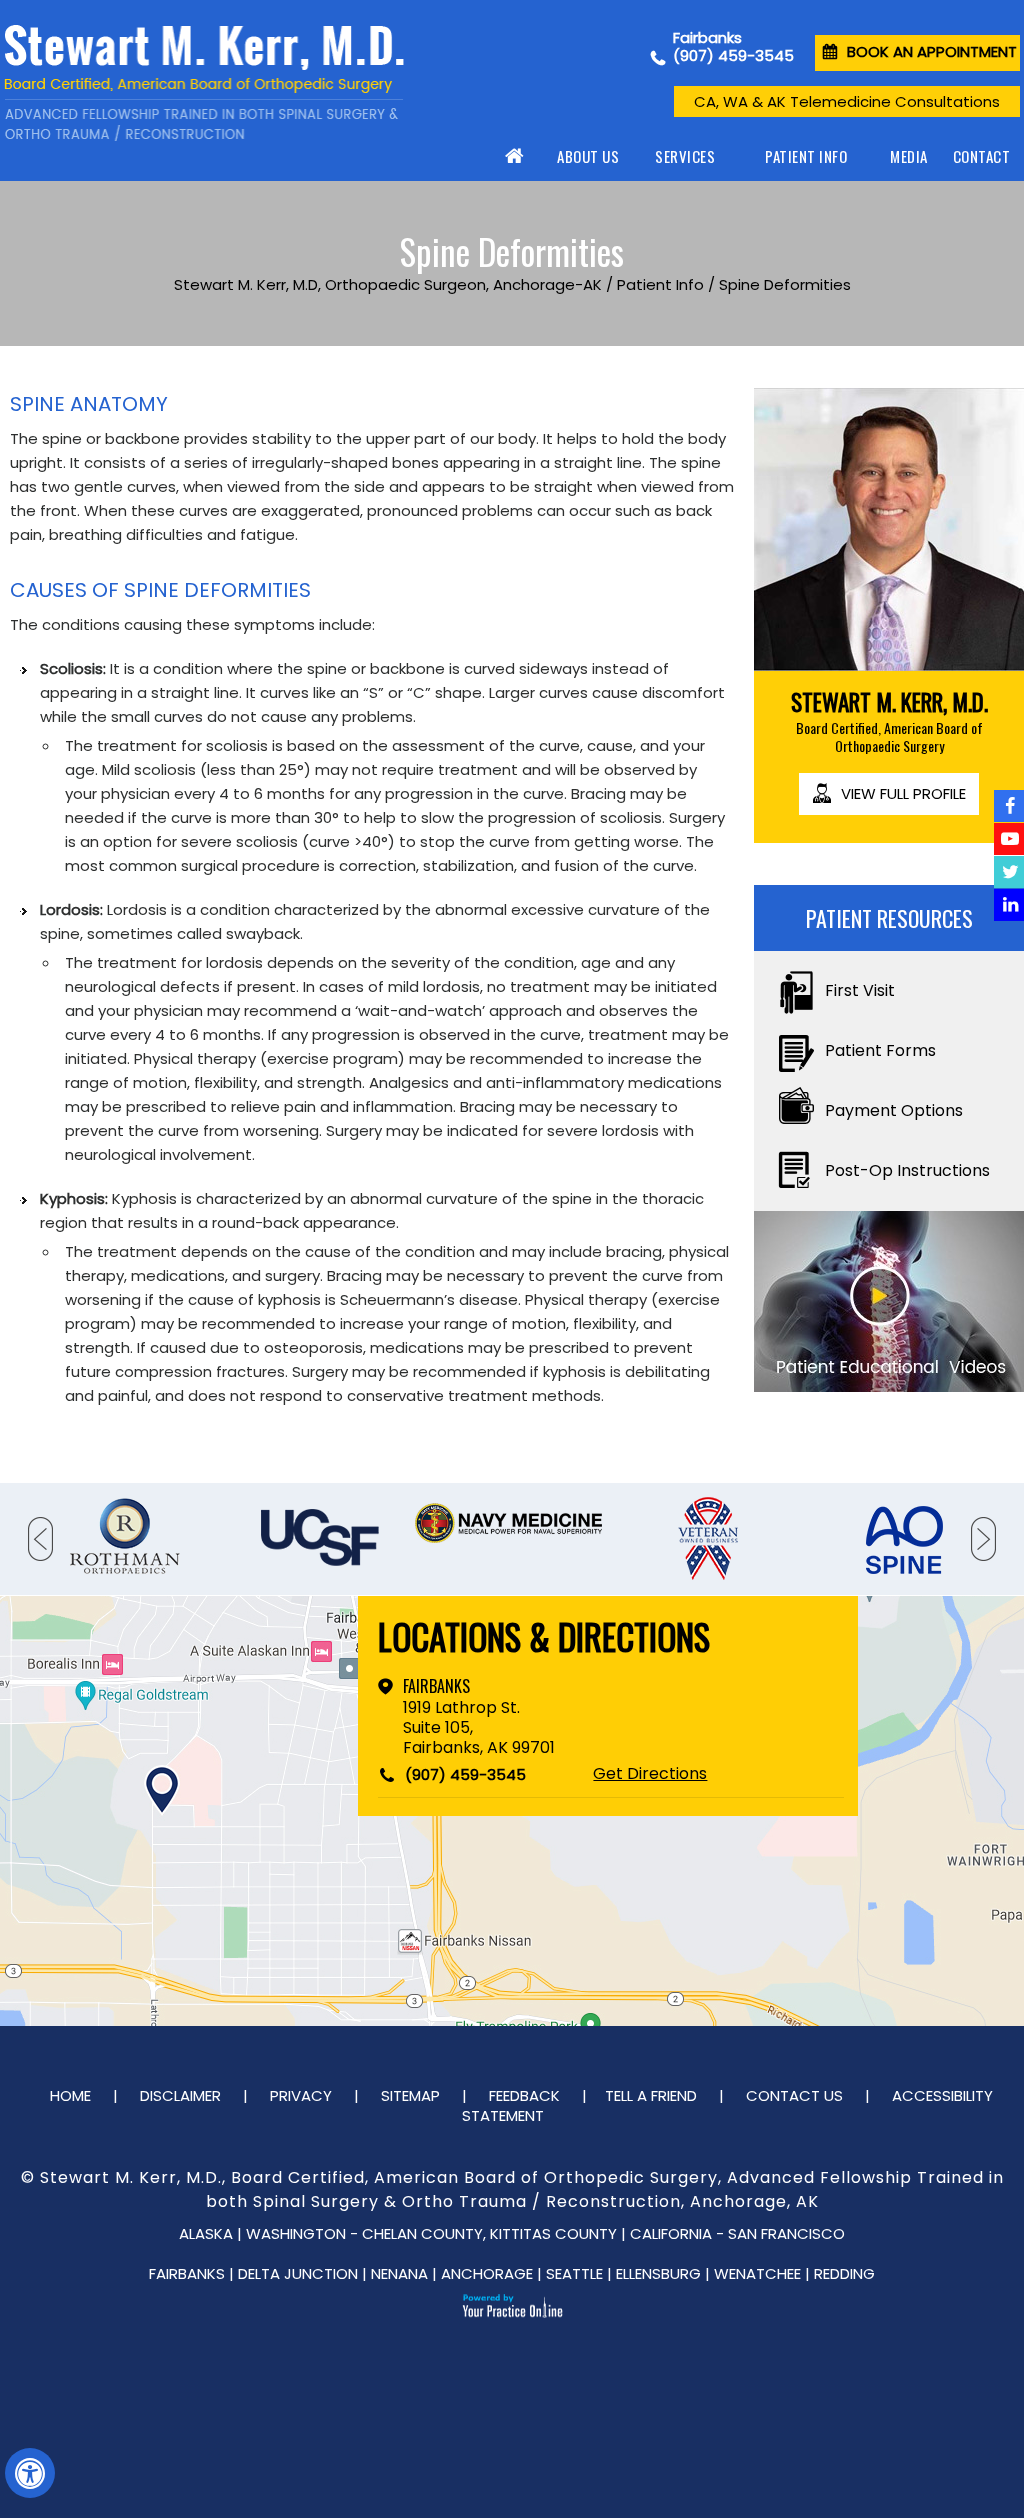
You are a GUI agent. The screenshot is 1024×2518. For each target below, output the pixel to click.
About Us (588, 156)
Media (909, 156)
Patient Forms (880, 1050)
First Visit (860, 990)
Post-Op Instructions (907, 1170)
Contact (982, 156)
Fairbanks (436, 1686)
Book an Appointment (932, 51)
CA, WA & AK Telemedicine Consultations (847, 101)
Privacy (301, 2095)
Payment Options (894, 1110)
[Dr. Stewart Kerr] (204, 83)
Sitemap (410, 2095)
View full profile (903, 793)
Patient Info (806, 156)
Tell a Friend (651, 2095)
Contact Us (794, 2095)
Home (516, 156)
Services (685, 156)
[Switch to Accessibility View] (30, 2473)
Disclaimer (180, 2095)
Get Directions (650, 1774)
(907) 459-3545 (733, 55)
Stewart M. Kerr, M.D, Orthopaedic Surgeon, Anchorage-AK (388, 284)
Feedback (524, 2095)
